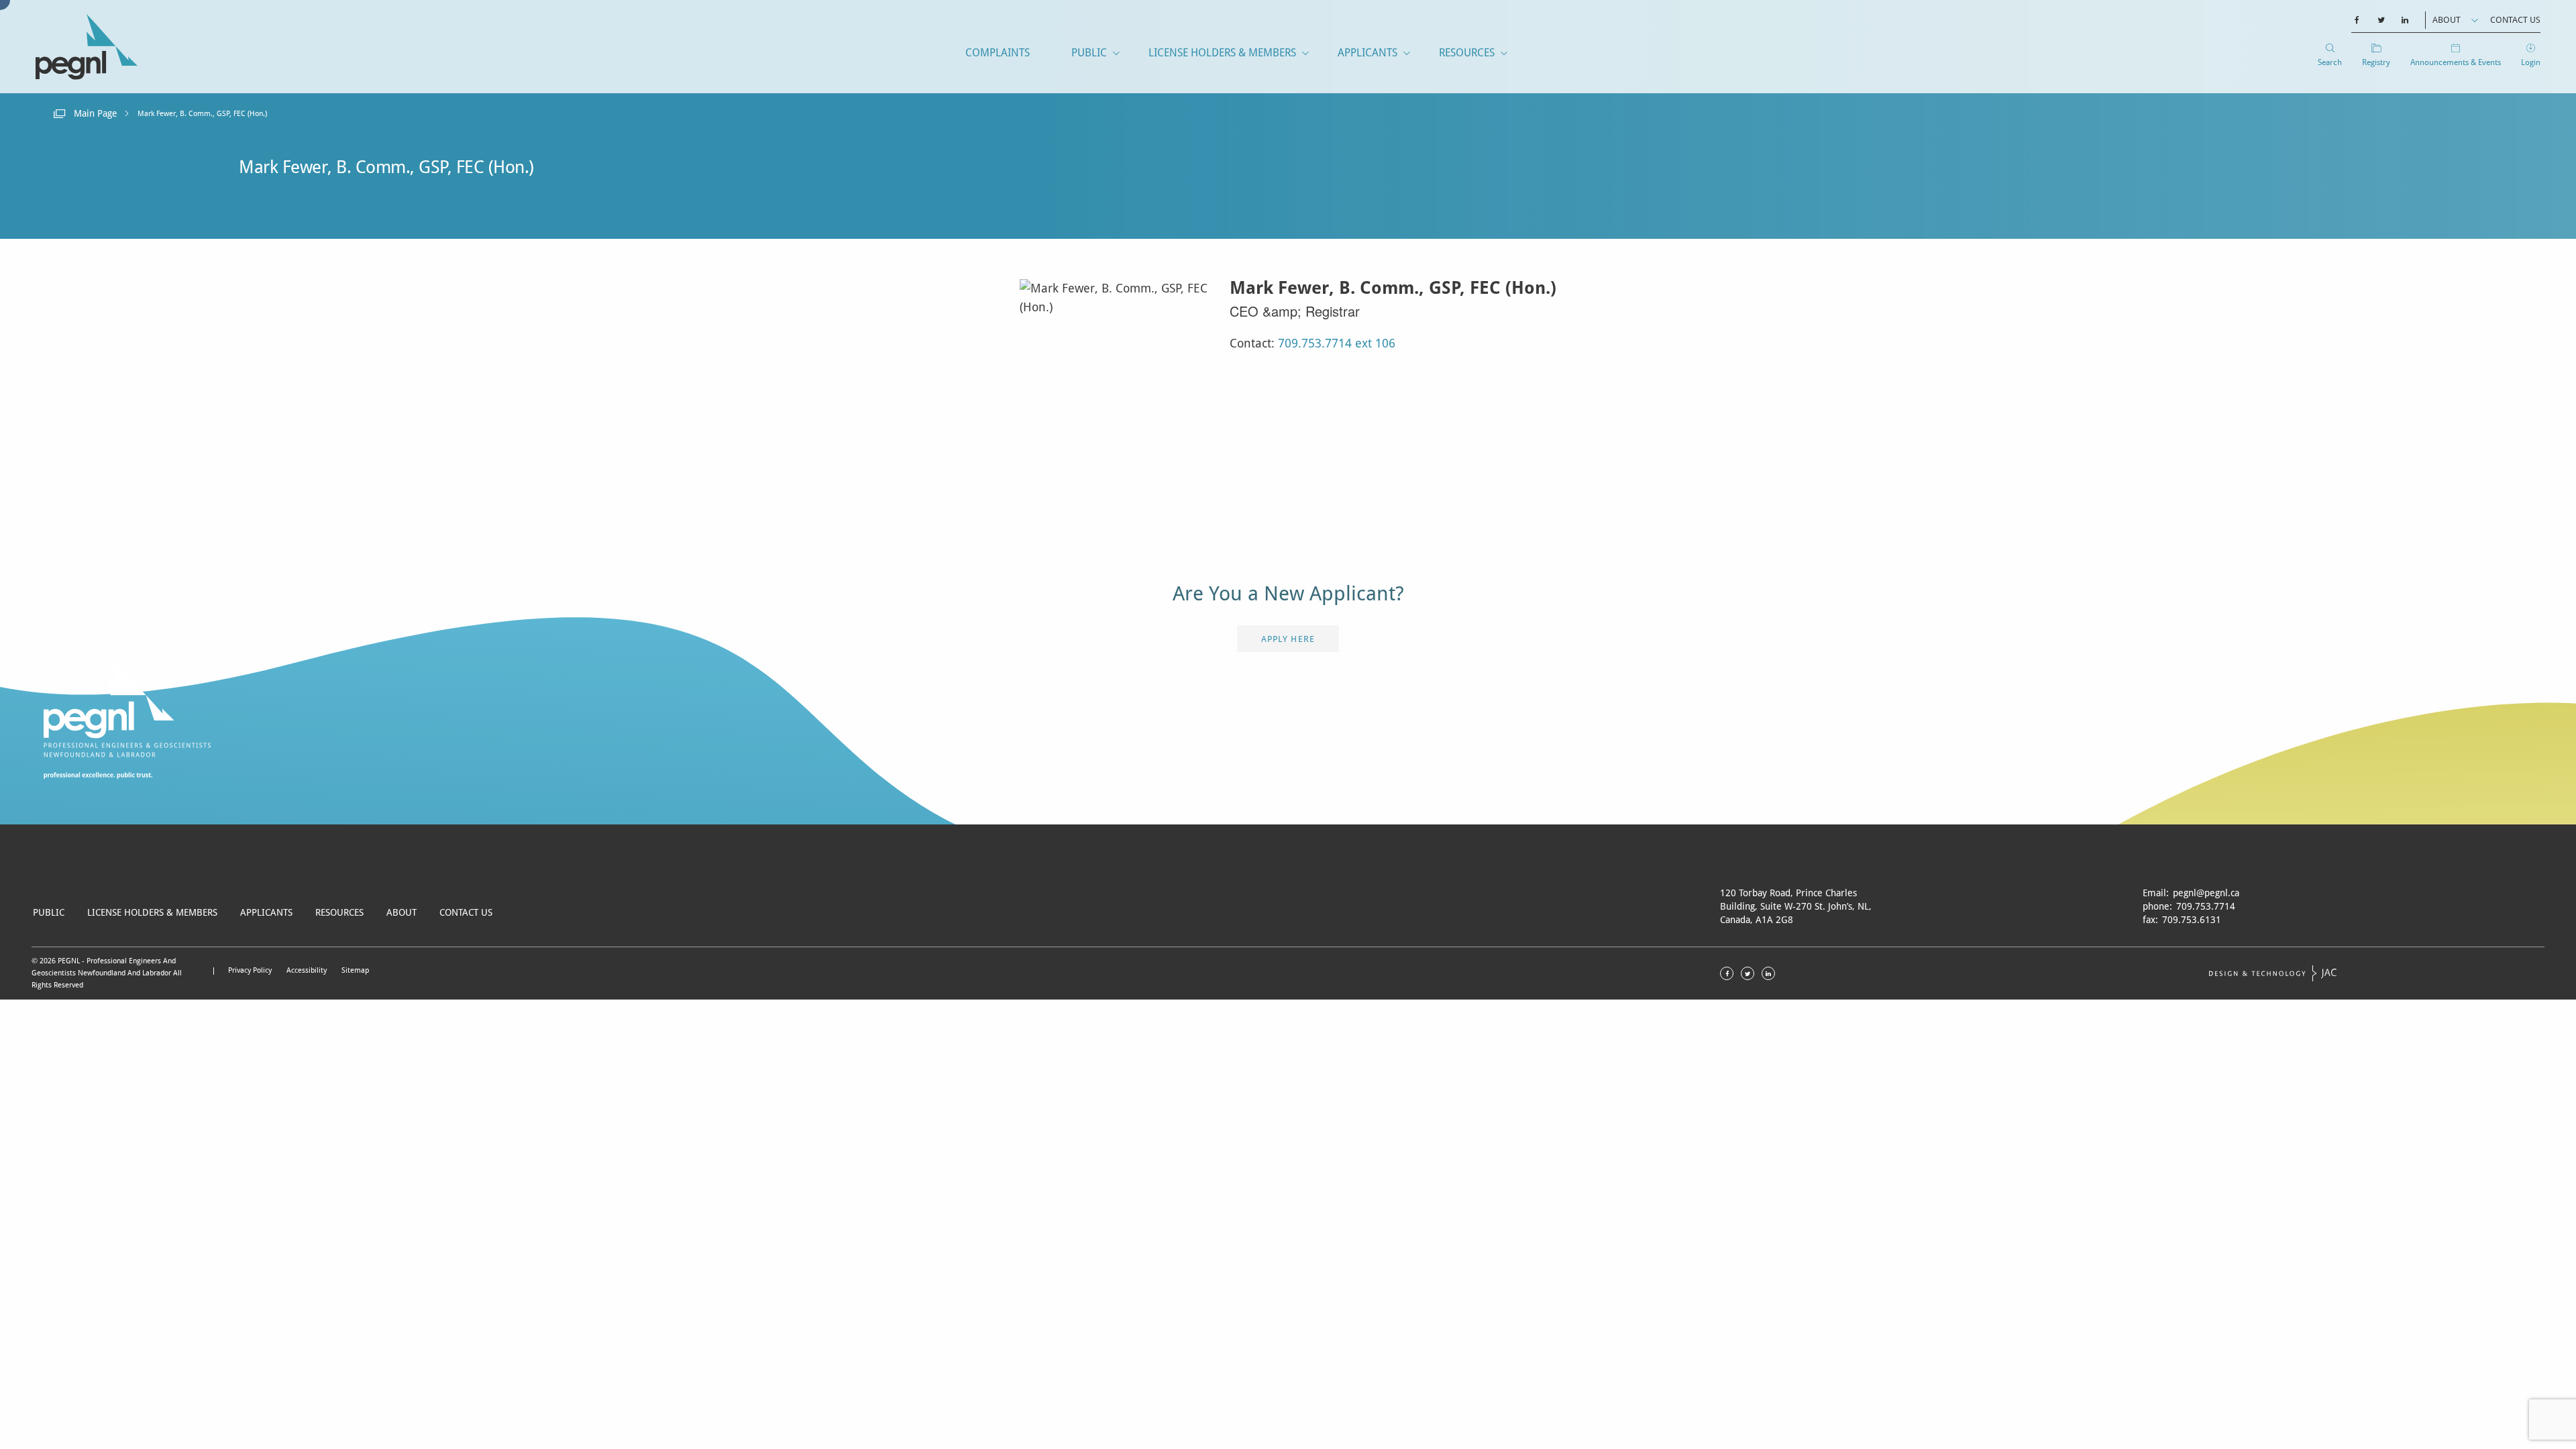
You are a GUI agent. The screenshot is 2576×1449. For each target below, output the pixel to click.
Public (1089, 53)
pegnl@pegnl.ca (2206, 893)
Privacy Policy (250, 970)
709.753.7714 (2206, 906)
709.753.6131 (2192, 920)
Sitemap (355, 970)
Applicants (1367, 53)
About (2447, 20)
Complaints (998, 53)
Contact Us (2515, 20)
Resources (1467, 53)
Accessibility (307, 970)
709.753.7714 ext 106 (1337, 343)
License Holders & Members (1222, 53)
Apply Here (1288, 639)
